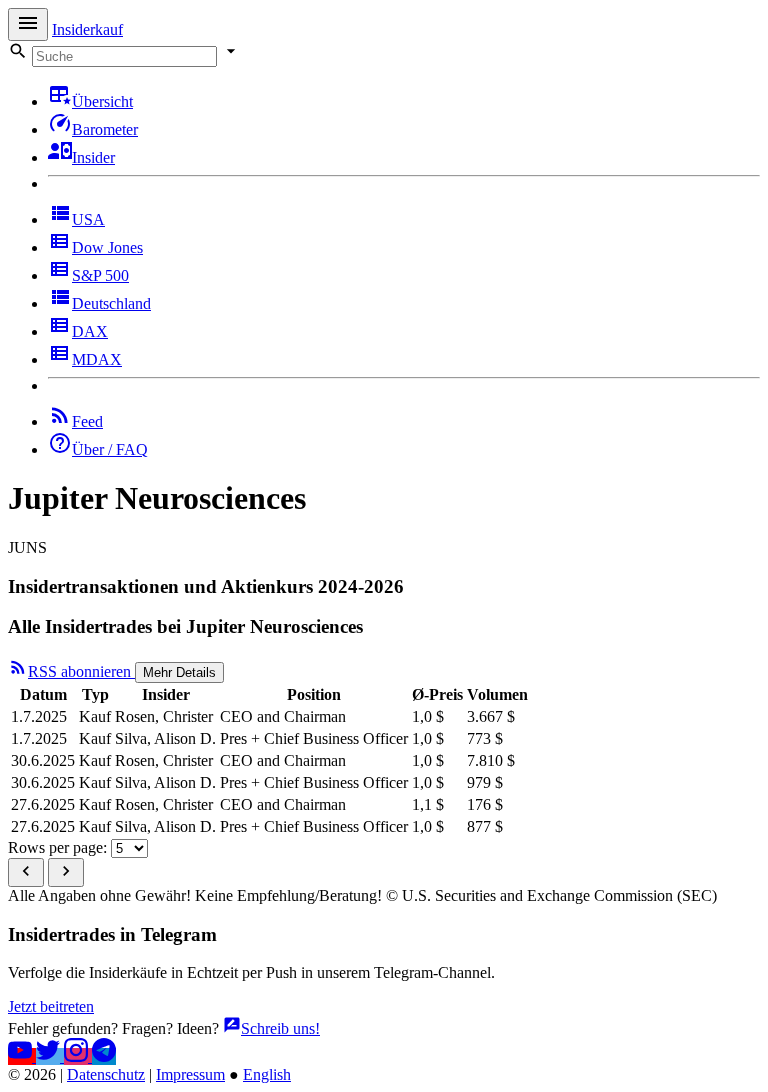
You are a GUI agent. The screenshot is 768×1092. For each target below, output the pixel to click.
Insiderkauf (87, 29)
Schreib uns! (280, 1028)
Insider (93, 157)
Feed (87, 421)
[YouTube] (22, 1056)
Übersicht (102, 101)
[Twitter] (50, 1056)
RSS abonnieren (81, 671)
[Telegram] (104, 1056)
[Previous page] (26, 872)
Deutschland (111, 303)
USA (88, 219)
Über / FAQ (110, 449)
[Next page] (66, 872)
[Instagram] (78, 1056)
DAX (90, 331)
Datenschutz (106, 1074)
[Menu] (28, 24)
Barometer (105, 129)
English (267, 1074)
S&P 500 (100, 275)
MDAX (97, 359)
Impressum (190, 1074)
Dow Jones (107, 247)
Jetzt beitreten (51, 1006)
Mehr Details (179, 672)
